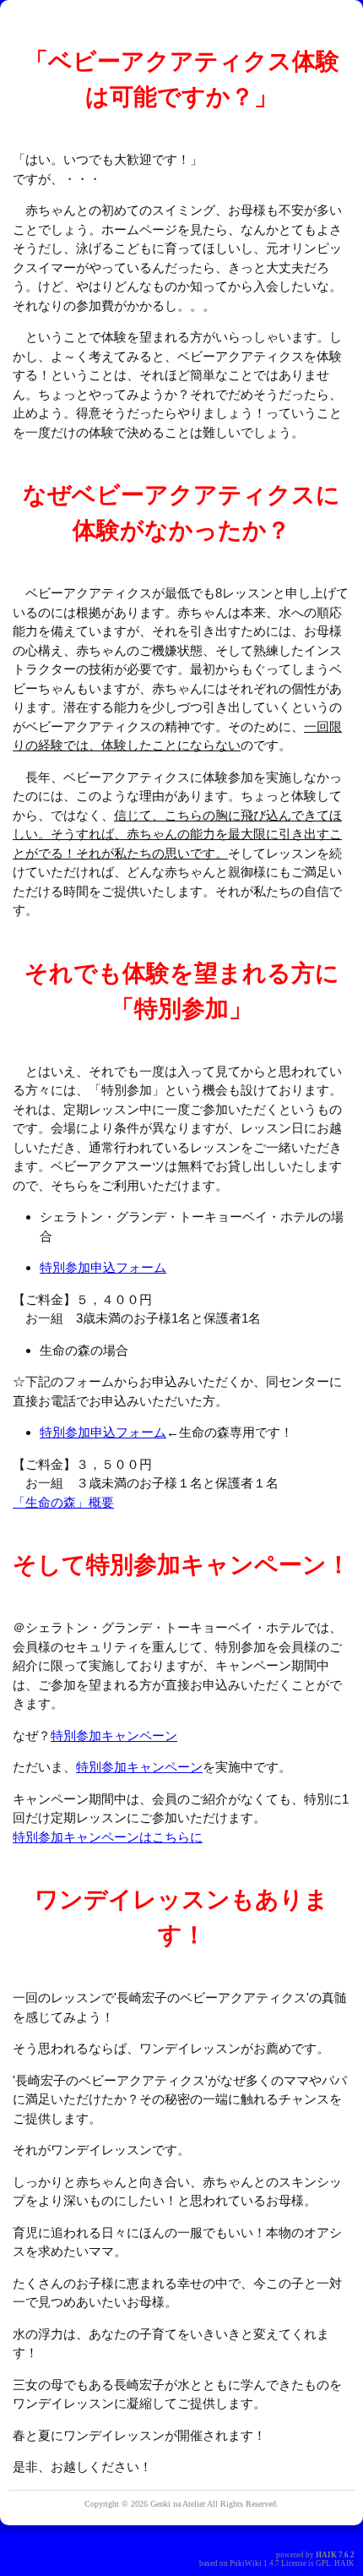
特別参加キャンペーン (114, 1736)
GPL (323, 2563)
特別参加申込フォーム (103, 1267)
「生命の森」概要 (63, 1502)
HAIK (326, 2555)
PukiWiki (246, 2563)
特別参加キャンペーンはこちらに (108, 1837)
